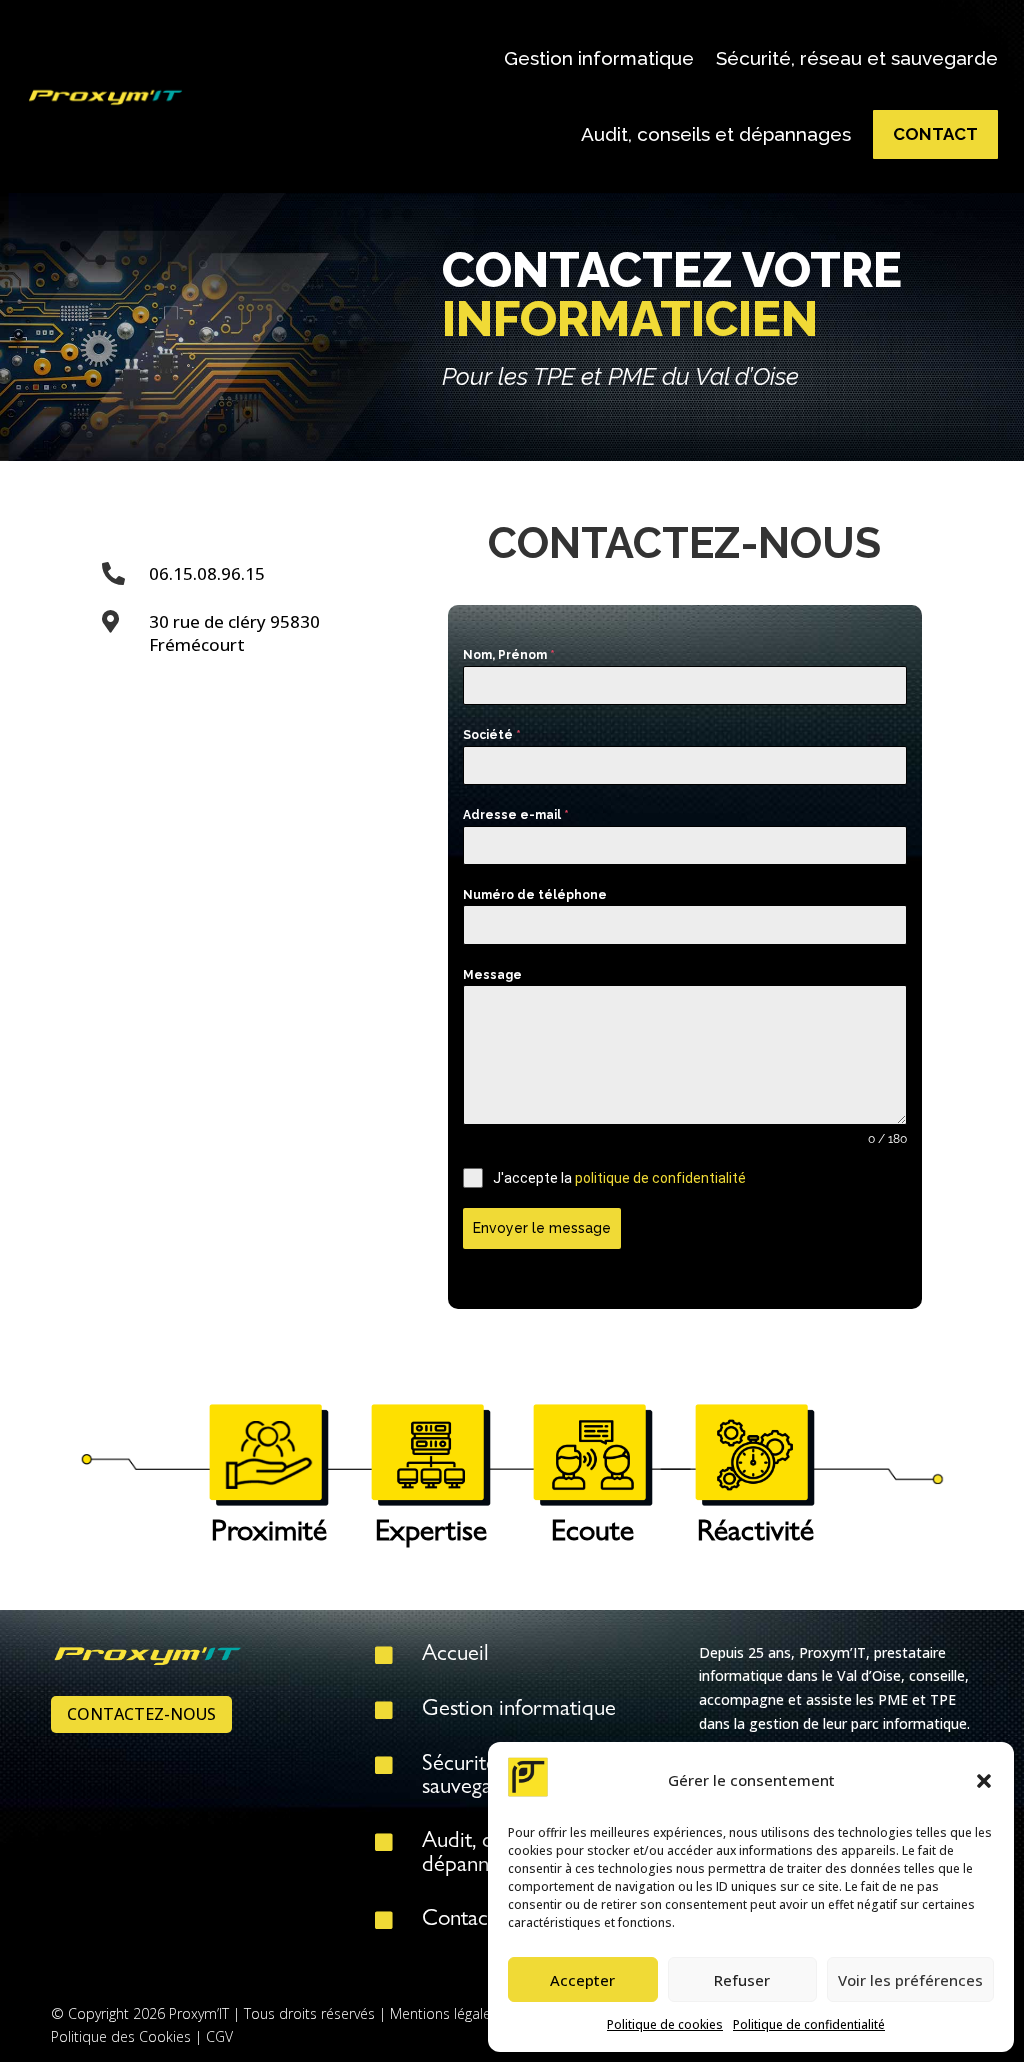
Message (492, 975)
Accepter (582, 1980)
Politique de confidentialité (809, 2024)
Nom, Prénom (509, 655)
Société (492, 735)
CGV (219, 2036)
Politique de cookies (665, 2024)
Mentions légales (444, 2013)
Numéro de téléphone (535, 895)
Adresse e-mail (516, 815)
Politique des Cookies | (128, 2036)
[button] (984, 1781)
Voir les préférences (910, 1980)
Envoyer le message (542, 1228)
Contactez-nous (141, 1714)
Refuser (742, 1980)
